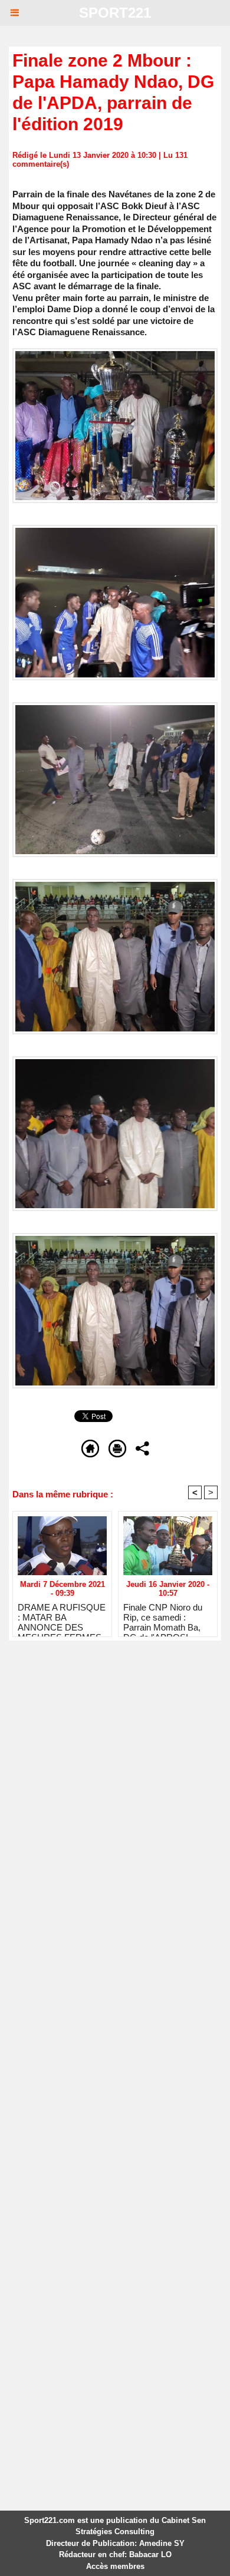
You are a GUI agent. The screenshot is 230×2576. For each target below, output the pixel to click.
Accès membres (115, 2566)
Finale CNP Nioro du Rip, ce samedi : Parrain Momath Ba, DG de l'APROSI (163, 1617)
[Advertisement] (106, 1779)
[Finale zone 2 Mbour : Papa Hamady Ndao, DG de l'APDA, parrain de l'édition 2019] (115, 353)
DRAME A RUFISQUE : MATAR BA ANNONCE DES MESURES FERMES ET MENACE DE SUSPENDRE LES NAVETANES (62, 1617)
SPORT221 (115, 13)
